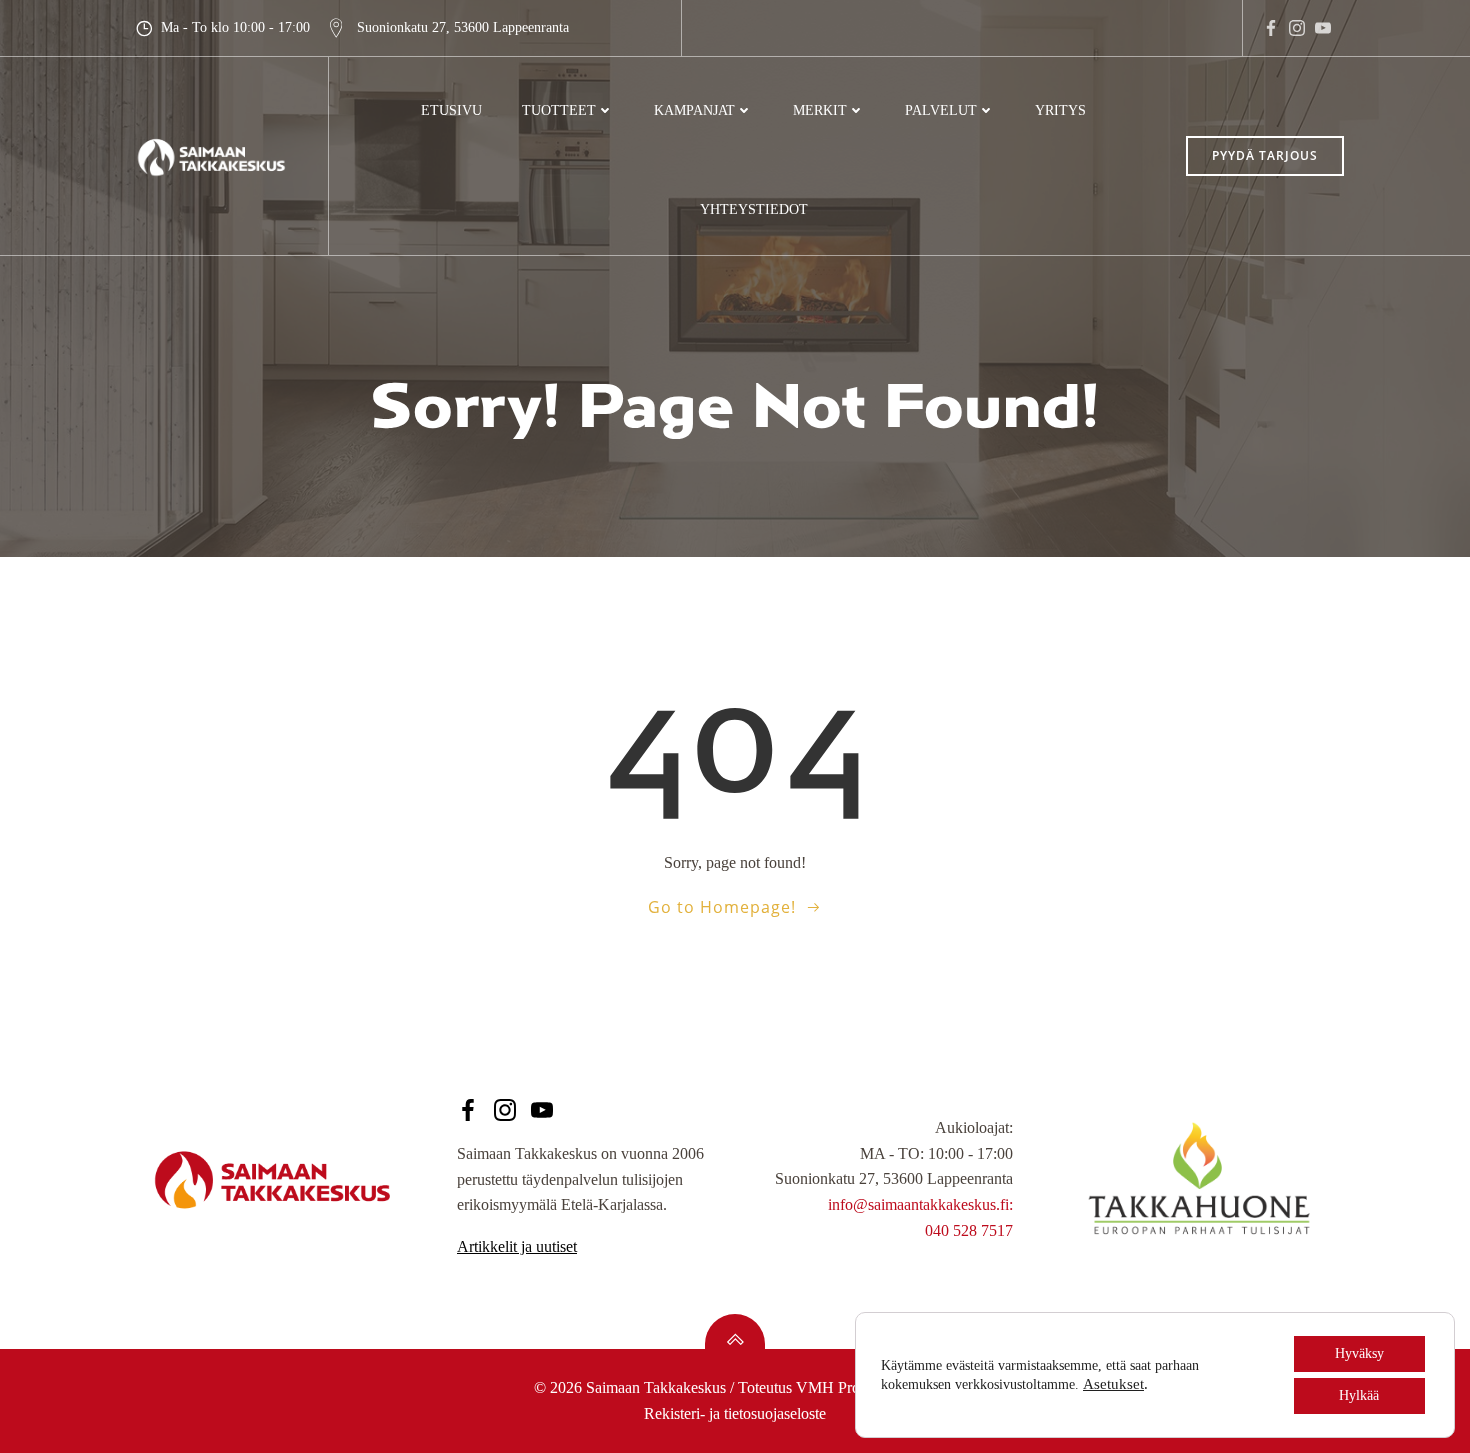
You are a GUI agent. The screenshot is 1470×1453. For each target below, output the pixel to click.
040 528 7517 (969, 1230)
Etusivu (451, 110)
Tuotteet (559, 110)
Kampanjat (694, 110)
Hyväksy (1359, 1353)
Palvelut (941, 110)
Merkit (820, 110)
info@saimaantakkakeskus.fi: (920, 1204)
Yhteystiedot (754, 209)
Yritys (1060, 110)
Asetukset (1113, 1384)
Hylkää (1359, 1395)
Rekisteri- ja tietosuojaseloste (735, 1413)
